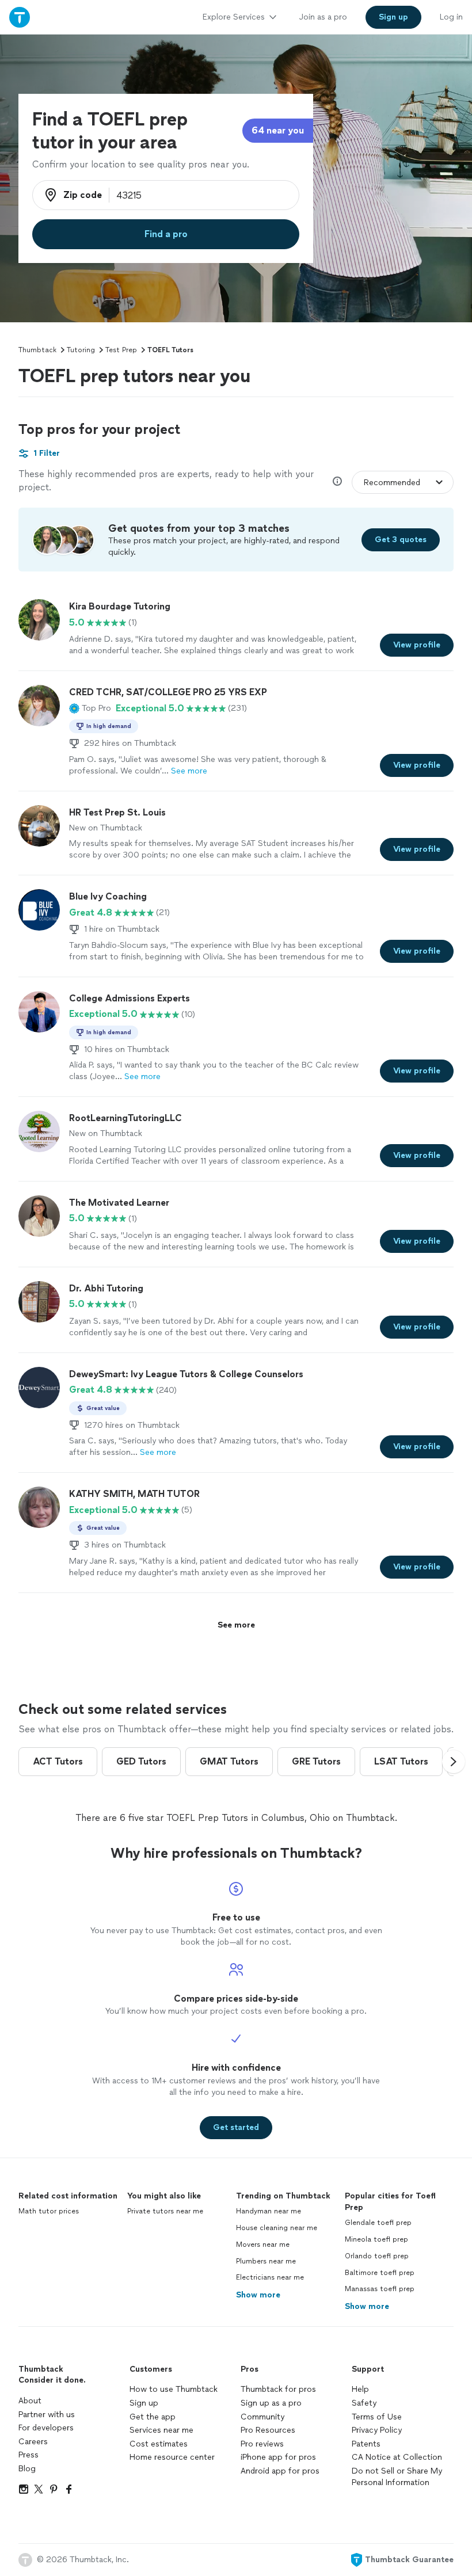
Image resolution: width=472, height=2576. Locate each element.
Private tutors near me (165, 2211)
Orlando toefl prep (377, 2256)
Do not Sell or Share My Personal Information (397, 2477)
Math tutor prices (49, 2211)
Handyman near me (269, 2211)
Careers (33, 2442)
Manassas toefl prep (380, 2289)
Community (262, 2417)
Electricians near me (270, 2277)
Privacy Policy (377, 2430)
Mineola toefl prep (376, 2239)
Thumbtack (37, 350)
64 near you (278, 130)
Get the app (153, 2417)
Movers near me (263, 2245)
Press (28, 2455)
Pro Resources (268, 2430)
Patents (366, 2444)
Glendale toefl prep (378, 2223)
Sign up (144, 2403)
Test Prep (121, 350)
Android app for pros (280, 2471)
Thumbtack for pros (278, 2389)
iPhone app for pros (278, 2457)
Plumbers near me (266, 2261)
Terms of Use (377, 2417)
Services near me (161, 2430)
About (30, 2401)
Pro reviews (262, 2444)
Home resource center (172, 2457)
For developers (46, 2428)
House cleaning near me (277, 2228)
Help (360, 2389)
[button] (90, 708)
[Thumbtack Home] (20, 17)
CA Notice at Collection (397, 2457)
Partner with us (47, 2415)
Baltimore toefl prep (380, 2273)
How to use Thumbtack (174, 2389)
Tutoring (81, 350)
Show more (258, 2295)
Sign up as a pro (271, 2403)
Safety (364, 2403)
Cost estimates (159, 2444)
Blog (27, 2469)
